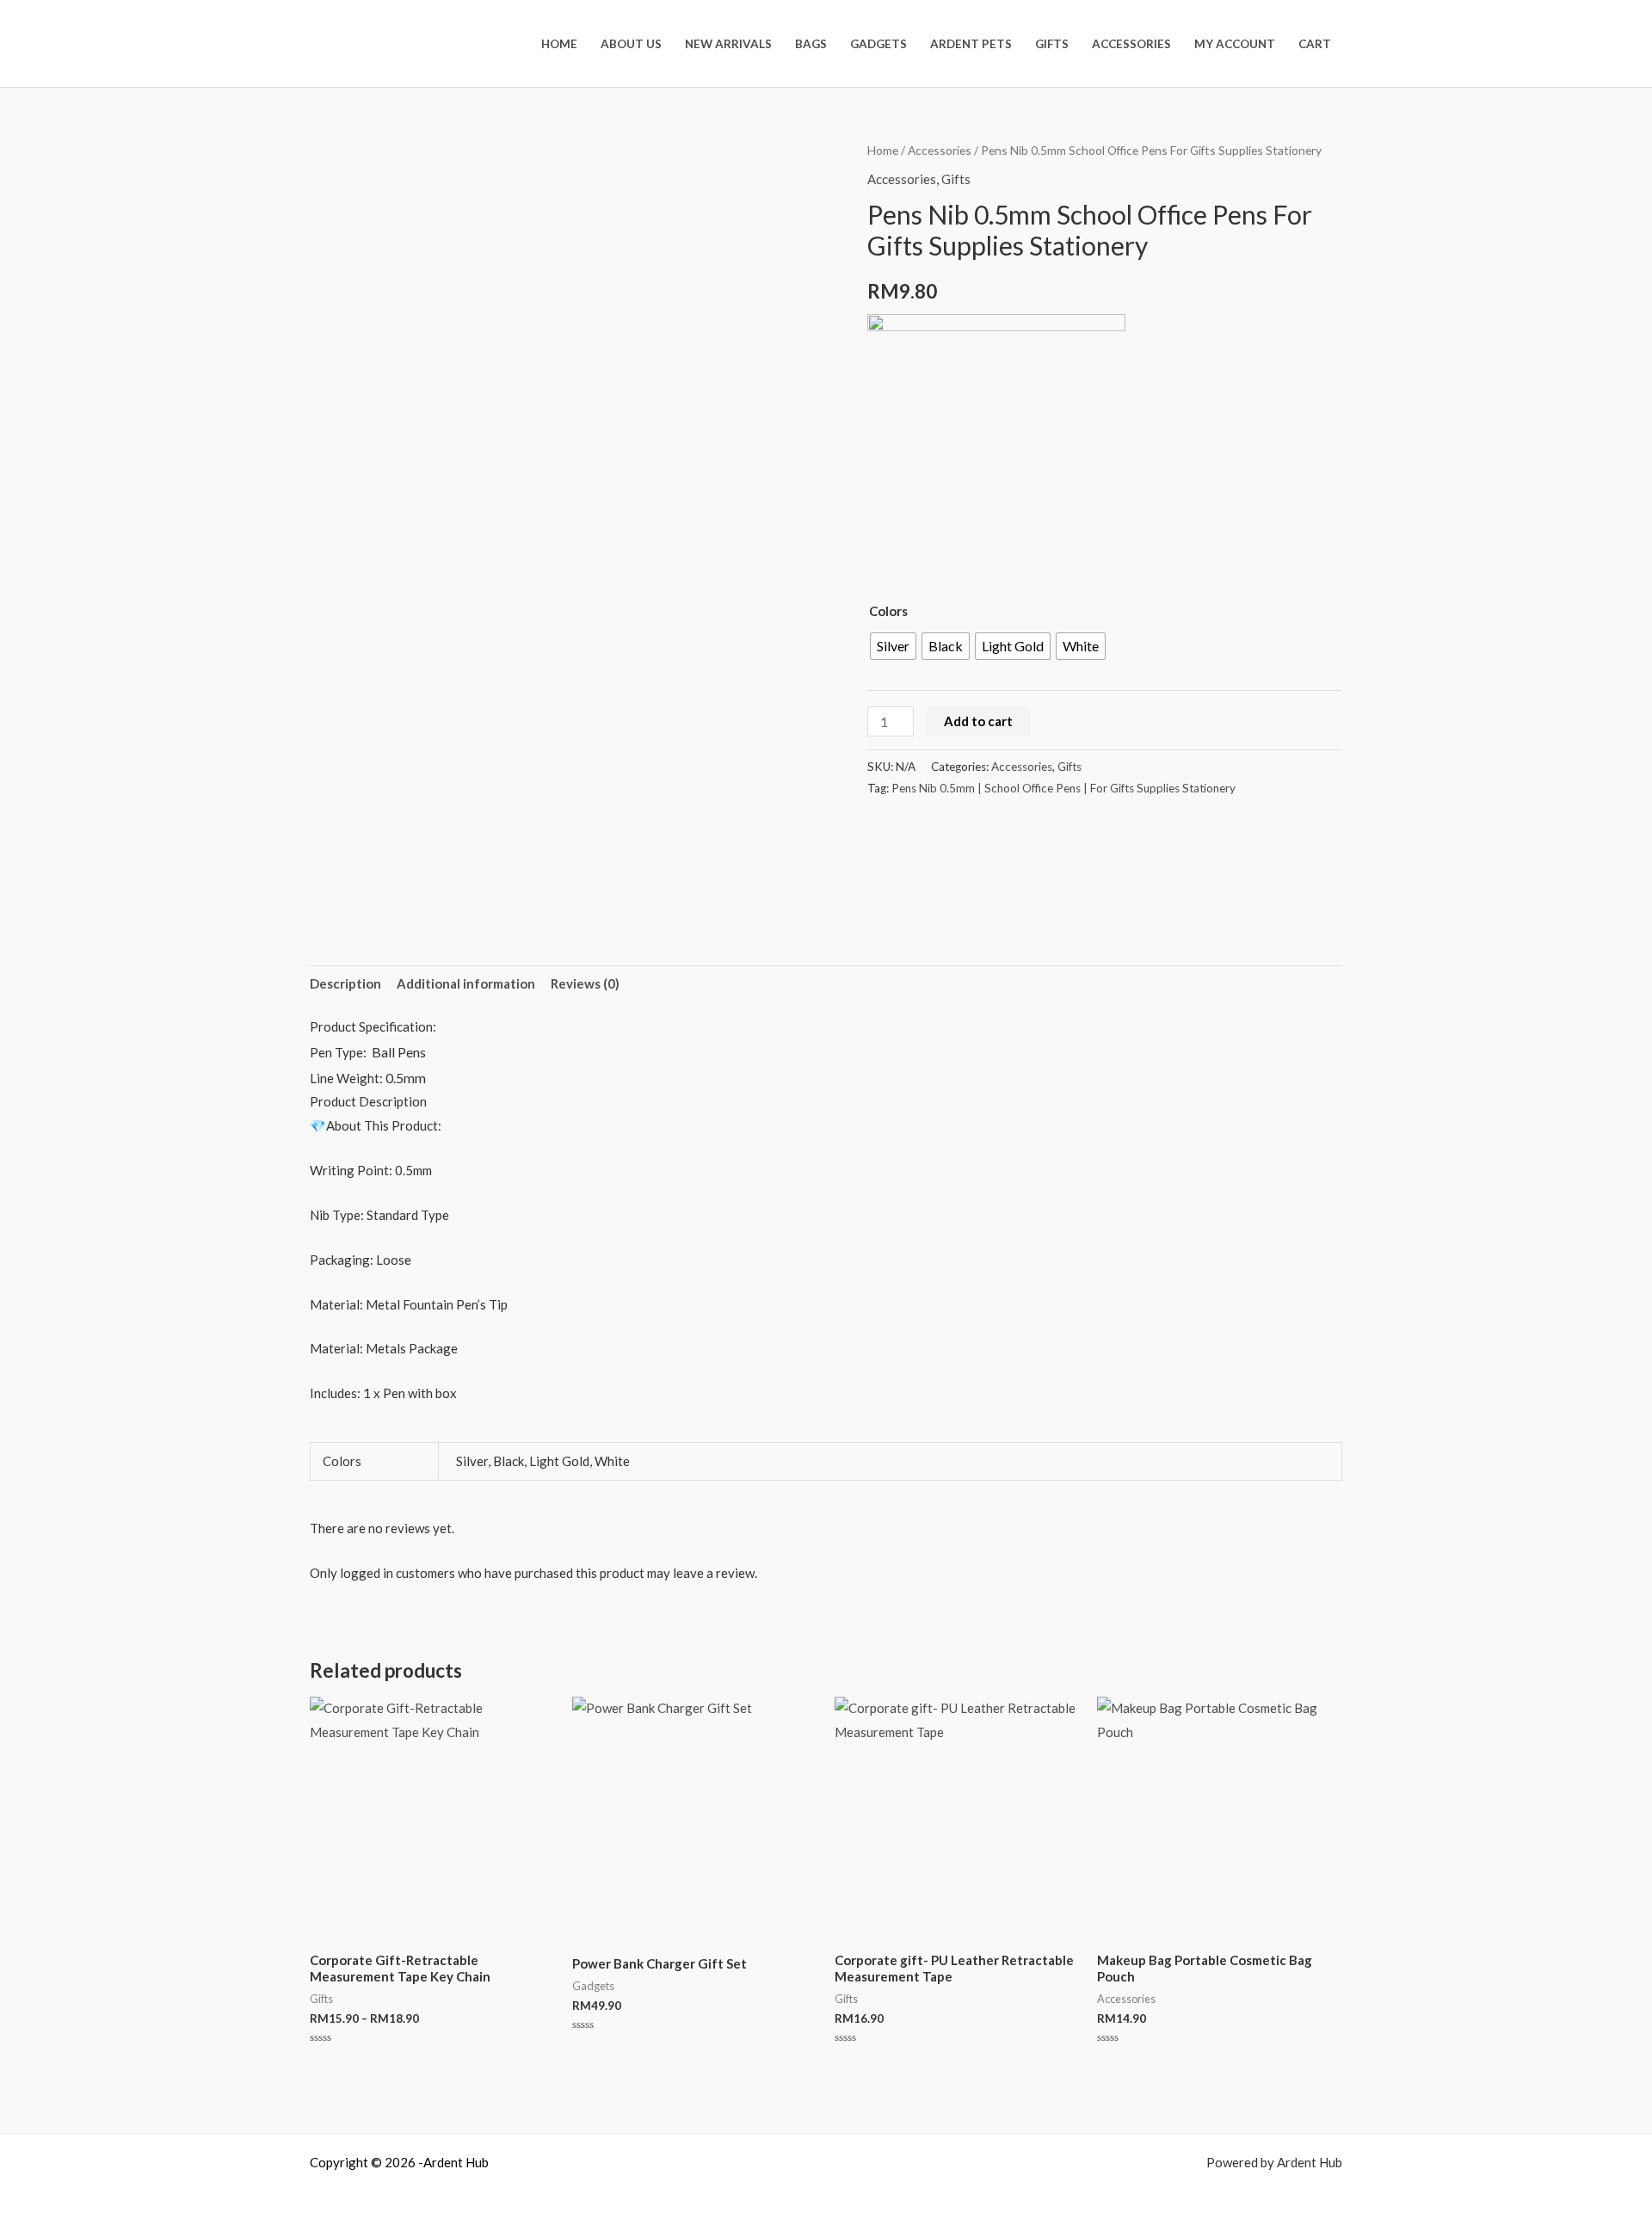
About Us (631, 44)
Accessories (1131, 44)
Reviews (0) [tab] (585, 983)
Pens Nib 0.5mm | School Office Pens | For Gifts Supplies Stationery (1063, 788)
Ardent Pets (971, 44)
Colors (888, 611)
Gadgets (878, 44)
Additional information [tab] (466, 983)
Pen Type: (341, 1052)
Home (559, 44)
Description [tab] (345, 983)
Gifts (1052, 44)
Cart (1315, 44)
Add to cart (978, 721)
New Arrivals (728, 44)
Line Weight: (348, 1078)
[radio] (893, 646)
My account (1235, 44)
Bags (811, 44)
